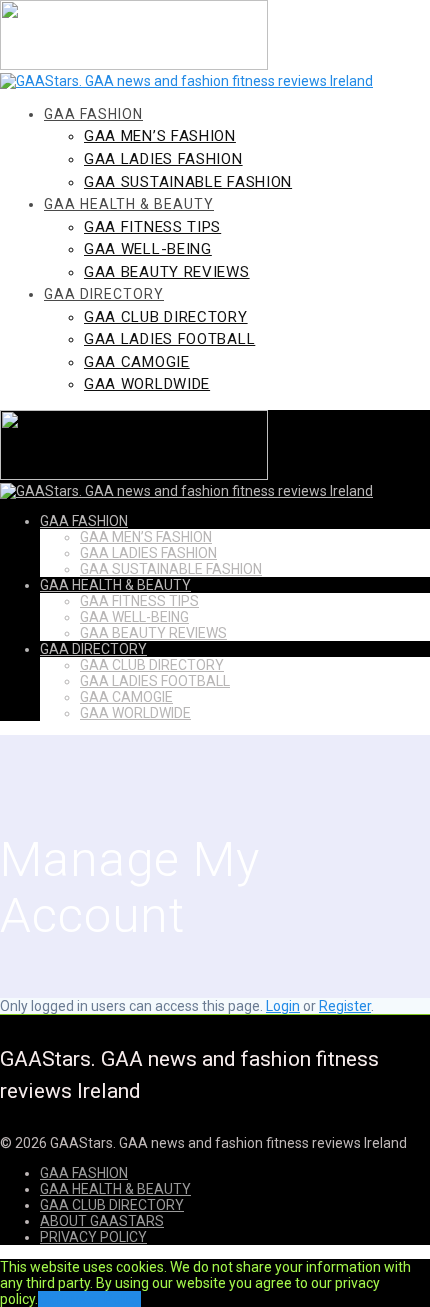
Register (345, 1006)
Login (283, 1006)
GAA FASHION (93, 114)
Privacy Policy (98, 1299)
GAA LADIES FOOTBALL (169, 339)
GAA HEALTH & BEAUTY (129, 204)
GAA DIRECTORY (104, 294)
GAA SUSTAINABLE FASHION (188, 182)
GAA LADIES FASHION (163, 159)
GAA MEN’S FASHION (160, 136)
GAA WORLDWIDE (147, 384)
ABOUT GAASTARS (102, 1221)
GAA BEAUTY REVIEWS (167, 272)
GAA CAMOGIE (137, 362)
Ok (46, 1299)
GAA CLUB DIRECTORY (166, 317)
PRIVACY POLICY (93, 1237)
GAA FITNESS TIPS (152, 227)
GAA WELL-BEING (148, 249)
